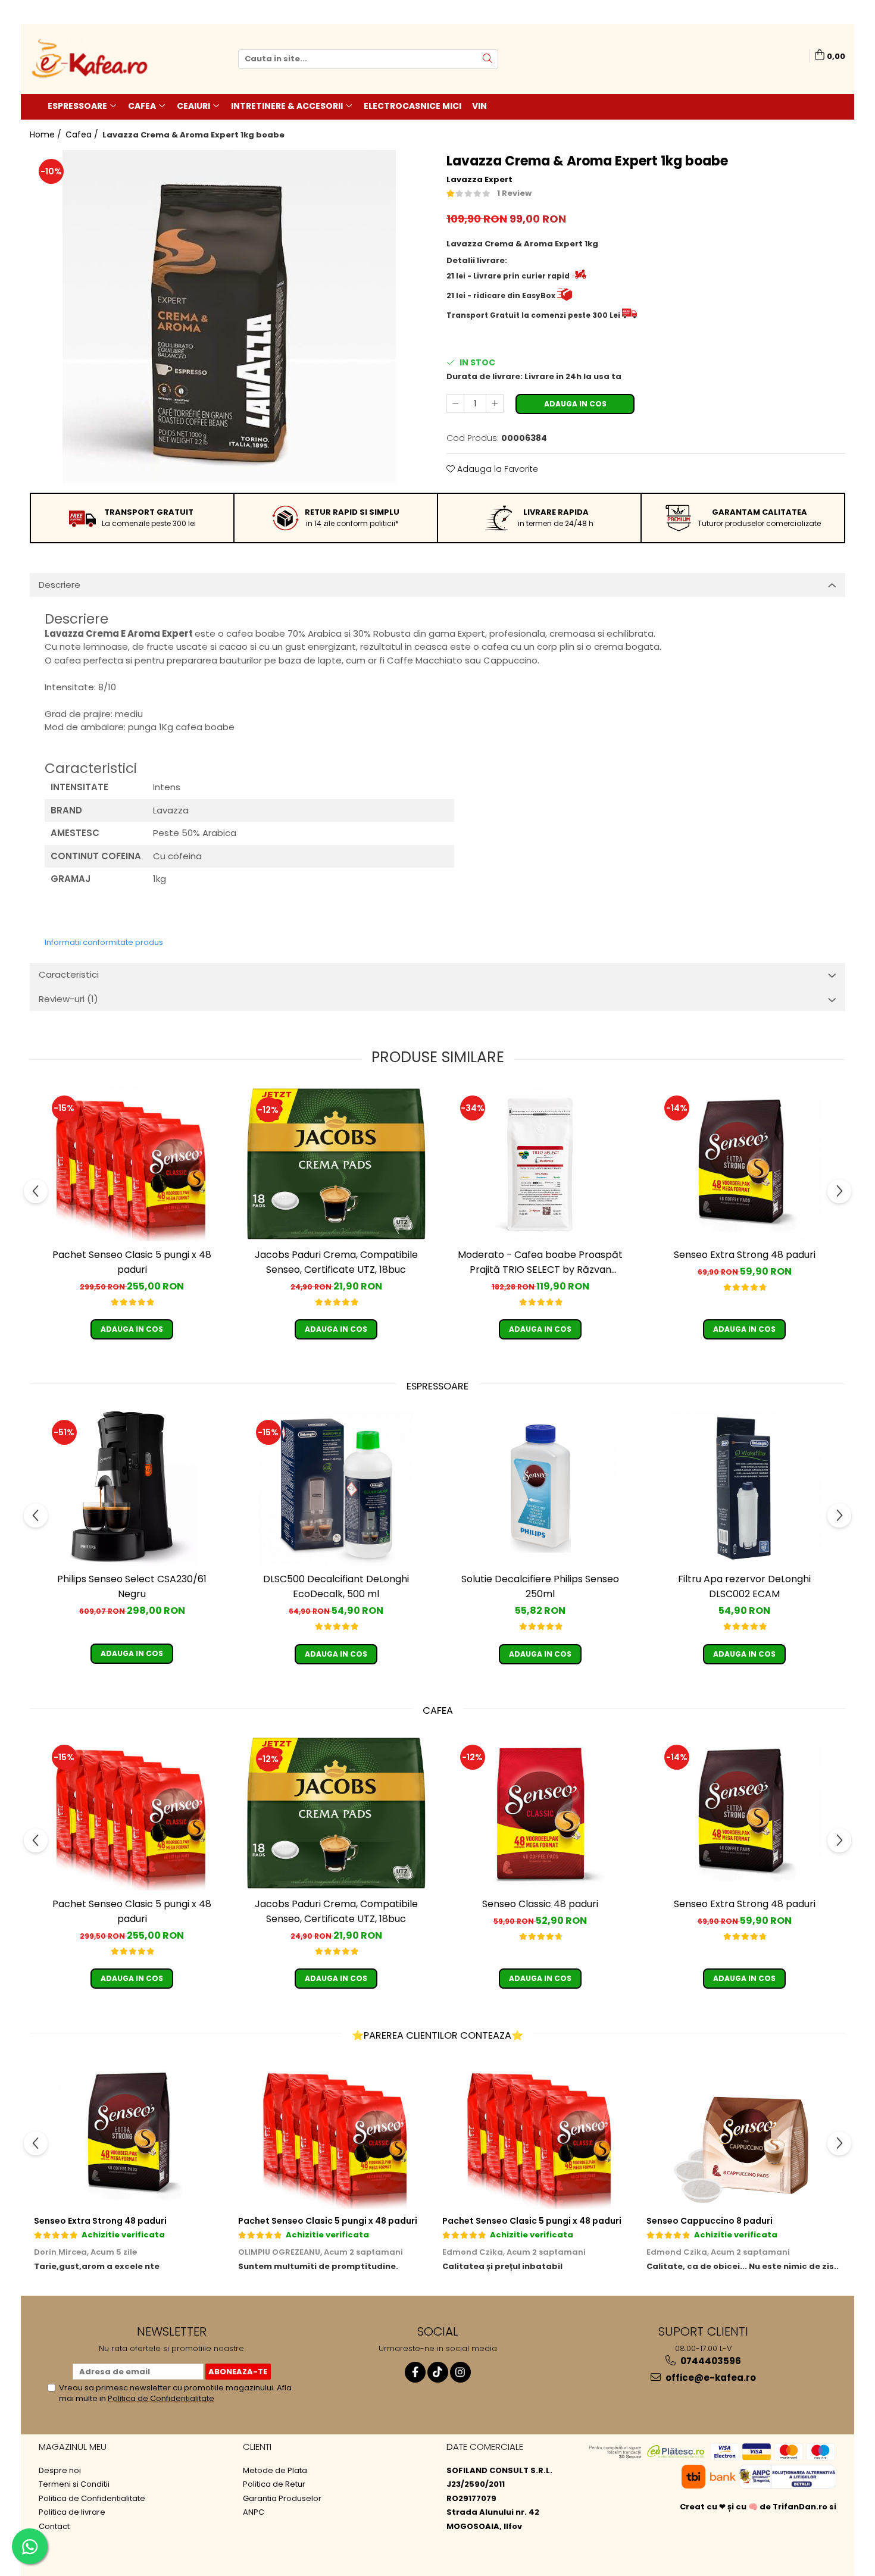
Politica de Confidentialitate (161, 2398)
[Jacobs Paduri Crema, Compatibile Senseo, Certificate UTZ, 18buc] (336, 1164)
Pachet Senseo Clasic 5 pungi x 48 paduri (132, 1262)
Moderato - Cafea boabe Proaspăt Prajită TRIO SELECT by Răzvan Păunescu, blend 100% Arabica (540, 1262)
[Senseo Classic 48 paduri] (540, 1813)
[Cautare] (487, 59)
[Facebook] (415, 2372)
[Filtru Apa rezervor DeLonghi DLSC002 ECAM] (745, 1488)
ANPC (254, 2512)
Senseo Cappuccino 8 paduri (710, 2221)
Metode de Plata (275, 2471)
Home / (47, 134)
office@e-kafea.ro (710, 2378)
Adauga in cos (575, 404)
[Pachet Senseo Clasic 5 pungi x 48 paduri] (132, 1164)
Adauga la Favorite (496, 469)
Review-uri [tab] (68, 999)
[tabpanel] (229, 317)
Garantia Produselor (282, 2499)
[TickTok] (438, 2372)
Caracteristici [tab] (69, 974)
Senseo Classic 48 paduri (540, 1904)
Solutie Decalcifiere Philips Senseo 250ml (540, 1586)
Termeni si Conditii (74, 2484)
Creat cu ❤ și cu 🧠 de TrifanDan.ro (754, 2507)
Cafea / (83, 134)
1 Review (514, 193)
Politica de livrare (72, 2512)
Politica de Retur (274, 2484)
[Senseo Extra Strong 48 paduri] (745, 1164)
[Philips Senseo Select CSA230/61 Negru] (132, 1488)
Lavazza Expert (479, 180)
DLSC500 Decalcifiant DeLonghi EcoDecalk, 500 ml (336, 1586)
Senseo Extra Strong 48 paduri (745, 1255)
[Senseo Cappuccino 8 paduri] (744, 2134)
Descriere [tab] (60, 585)
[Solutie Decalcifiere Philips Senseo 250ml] (540, 1488)
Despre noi (60, 2471)
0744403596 (710, 2361)
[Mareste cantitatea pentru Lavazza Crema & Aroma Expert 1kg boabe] (495, 403)
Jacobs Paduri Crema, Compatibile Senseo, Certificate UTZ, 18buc (336, 1262)
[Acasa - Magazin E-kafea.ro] (89, 59)
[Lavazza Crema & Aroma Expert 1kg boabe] (229, 317)
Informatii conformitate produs (104, 942)
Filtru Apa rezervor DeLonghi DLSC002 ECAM (744, 1586)
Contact (54, 2527)
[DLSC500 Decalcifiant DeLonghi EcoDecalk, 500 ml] (336, 1488)
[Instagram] (460, 2372)
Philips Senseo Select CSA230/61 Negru (132, 1586)
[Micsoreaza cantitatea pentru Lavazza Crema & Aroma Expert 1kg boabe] (455, 403)
